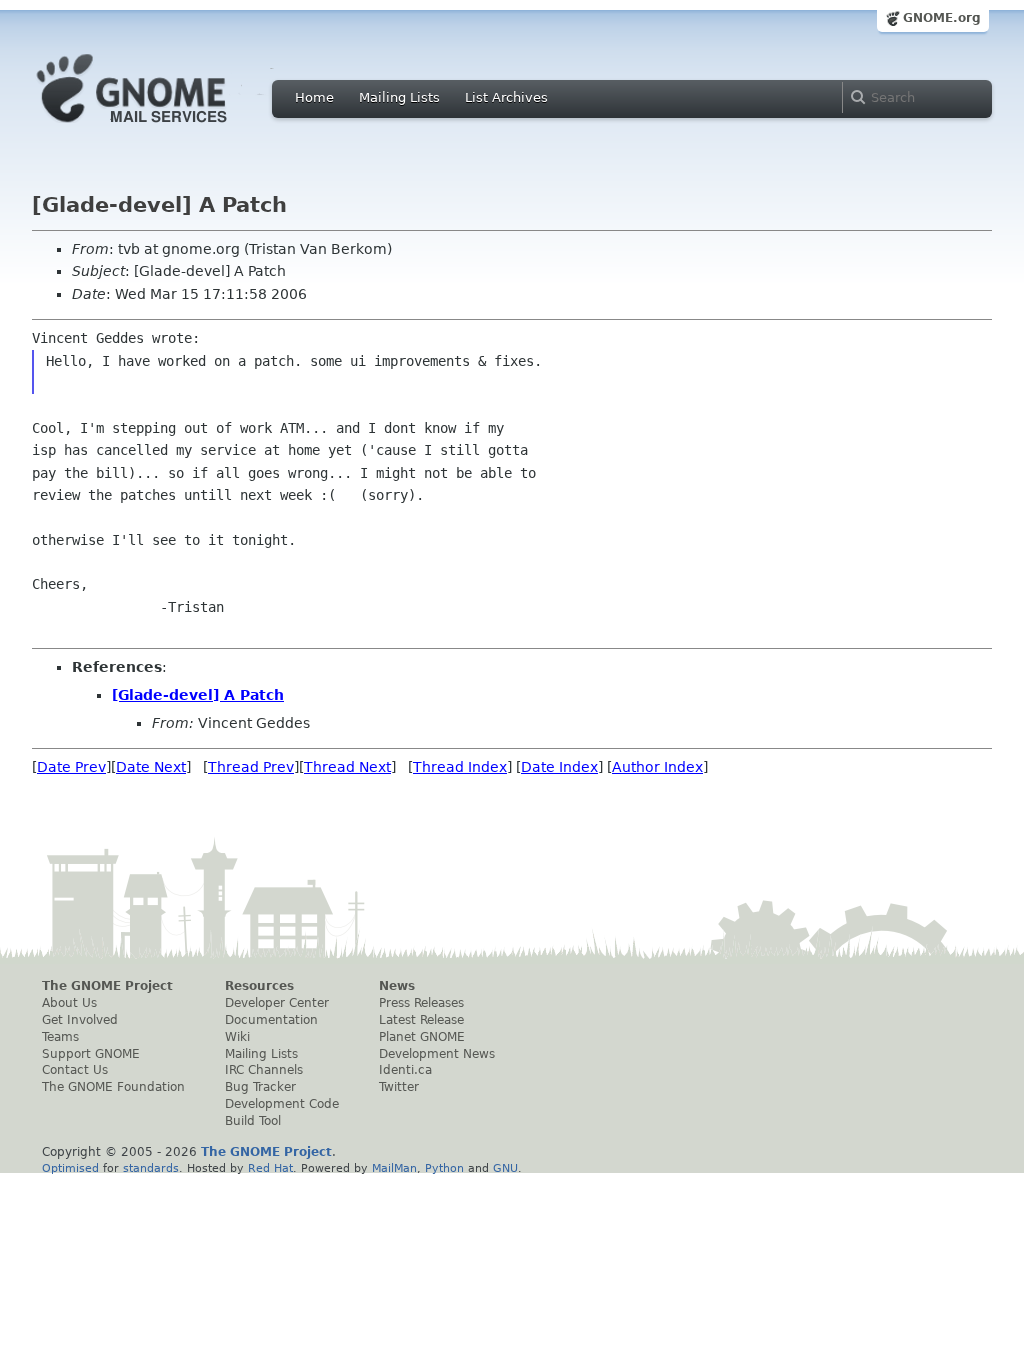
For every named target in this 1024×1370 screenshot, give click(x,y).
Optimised (70, 1168)
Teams (60, 1037)
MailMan (394, 1168)
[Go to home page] (162, 128)
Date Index (559, 767)
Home (314, 97)
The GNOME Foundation (113, 1087)
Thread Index (460, 767)
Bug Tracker (260, 1087)
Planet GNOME (422, 1037)
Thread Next (347, 767)
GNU (505, 1168)
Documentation (271, 1020)
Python (444, 1168)
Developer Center (277, 1003)
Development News (437, 1054)
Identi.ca (405, 1070)
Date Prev (71, 767)
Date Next (151, 767)
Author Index (657, 767)
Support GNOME (91, 1054)
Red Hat (270, 1168)
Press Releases (421, 1003)
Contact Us (75, 1070)
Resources (259, 986)
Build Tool (253, 1121)
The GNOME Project (107, 986)
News (397, 986)
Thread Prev (251, 767)
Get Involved (80, 1020)
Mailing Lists (399, 97)
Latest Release (421, 1020)
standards (151, 1168)
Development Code (282, 1104)
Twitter (399, 1087)
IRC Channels (264, 1070)
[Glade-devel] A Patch (198, 695)
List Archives (506, 97)
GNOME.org (942, 18)
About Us (69, 1003)
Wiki (237, 1037)
